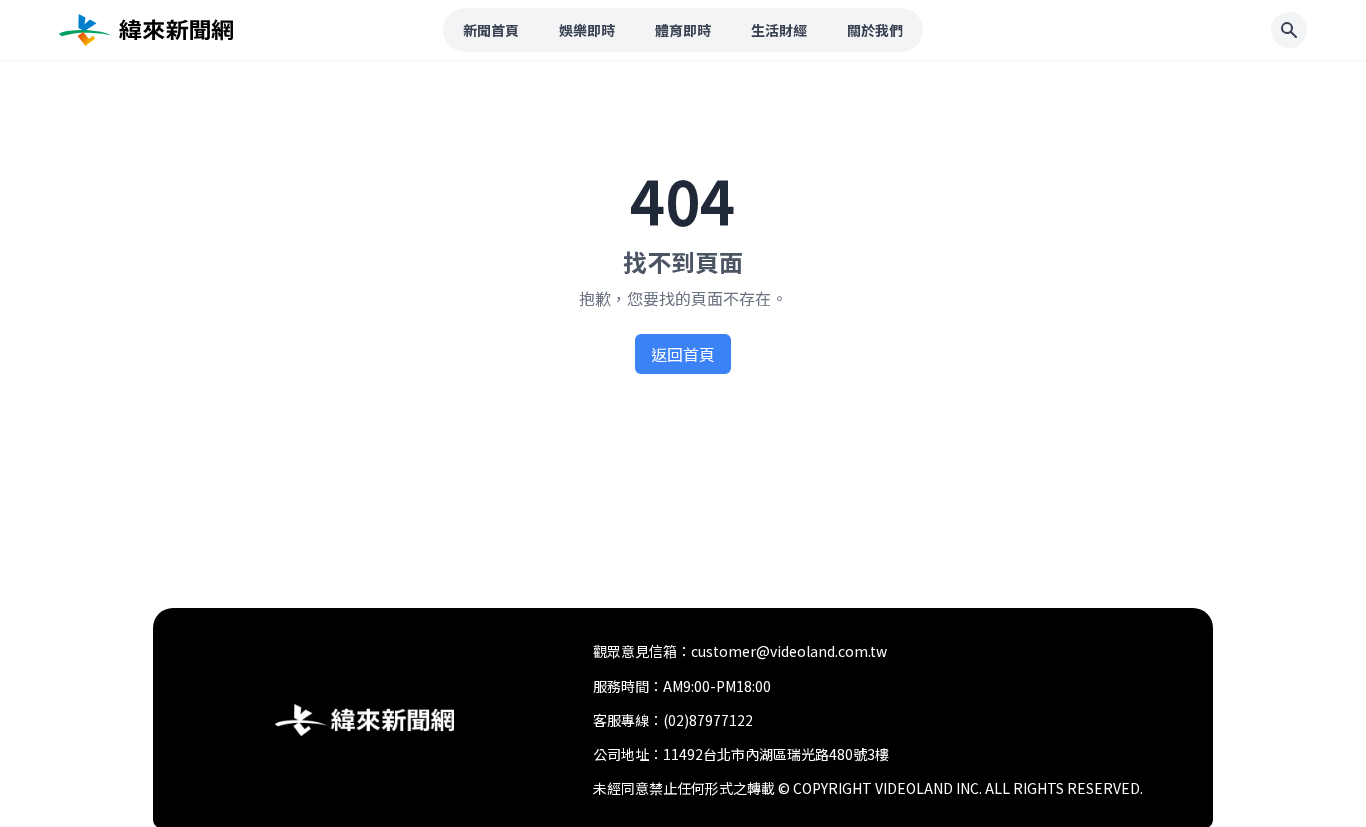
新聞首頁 (491, 30)
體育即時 (683, 30)
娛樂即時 (587, 30)
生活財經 (779, 30)
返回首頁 (683, 354)
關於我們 (875, 30)
